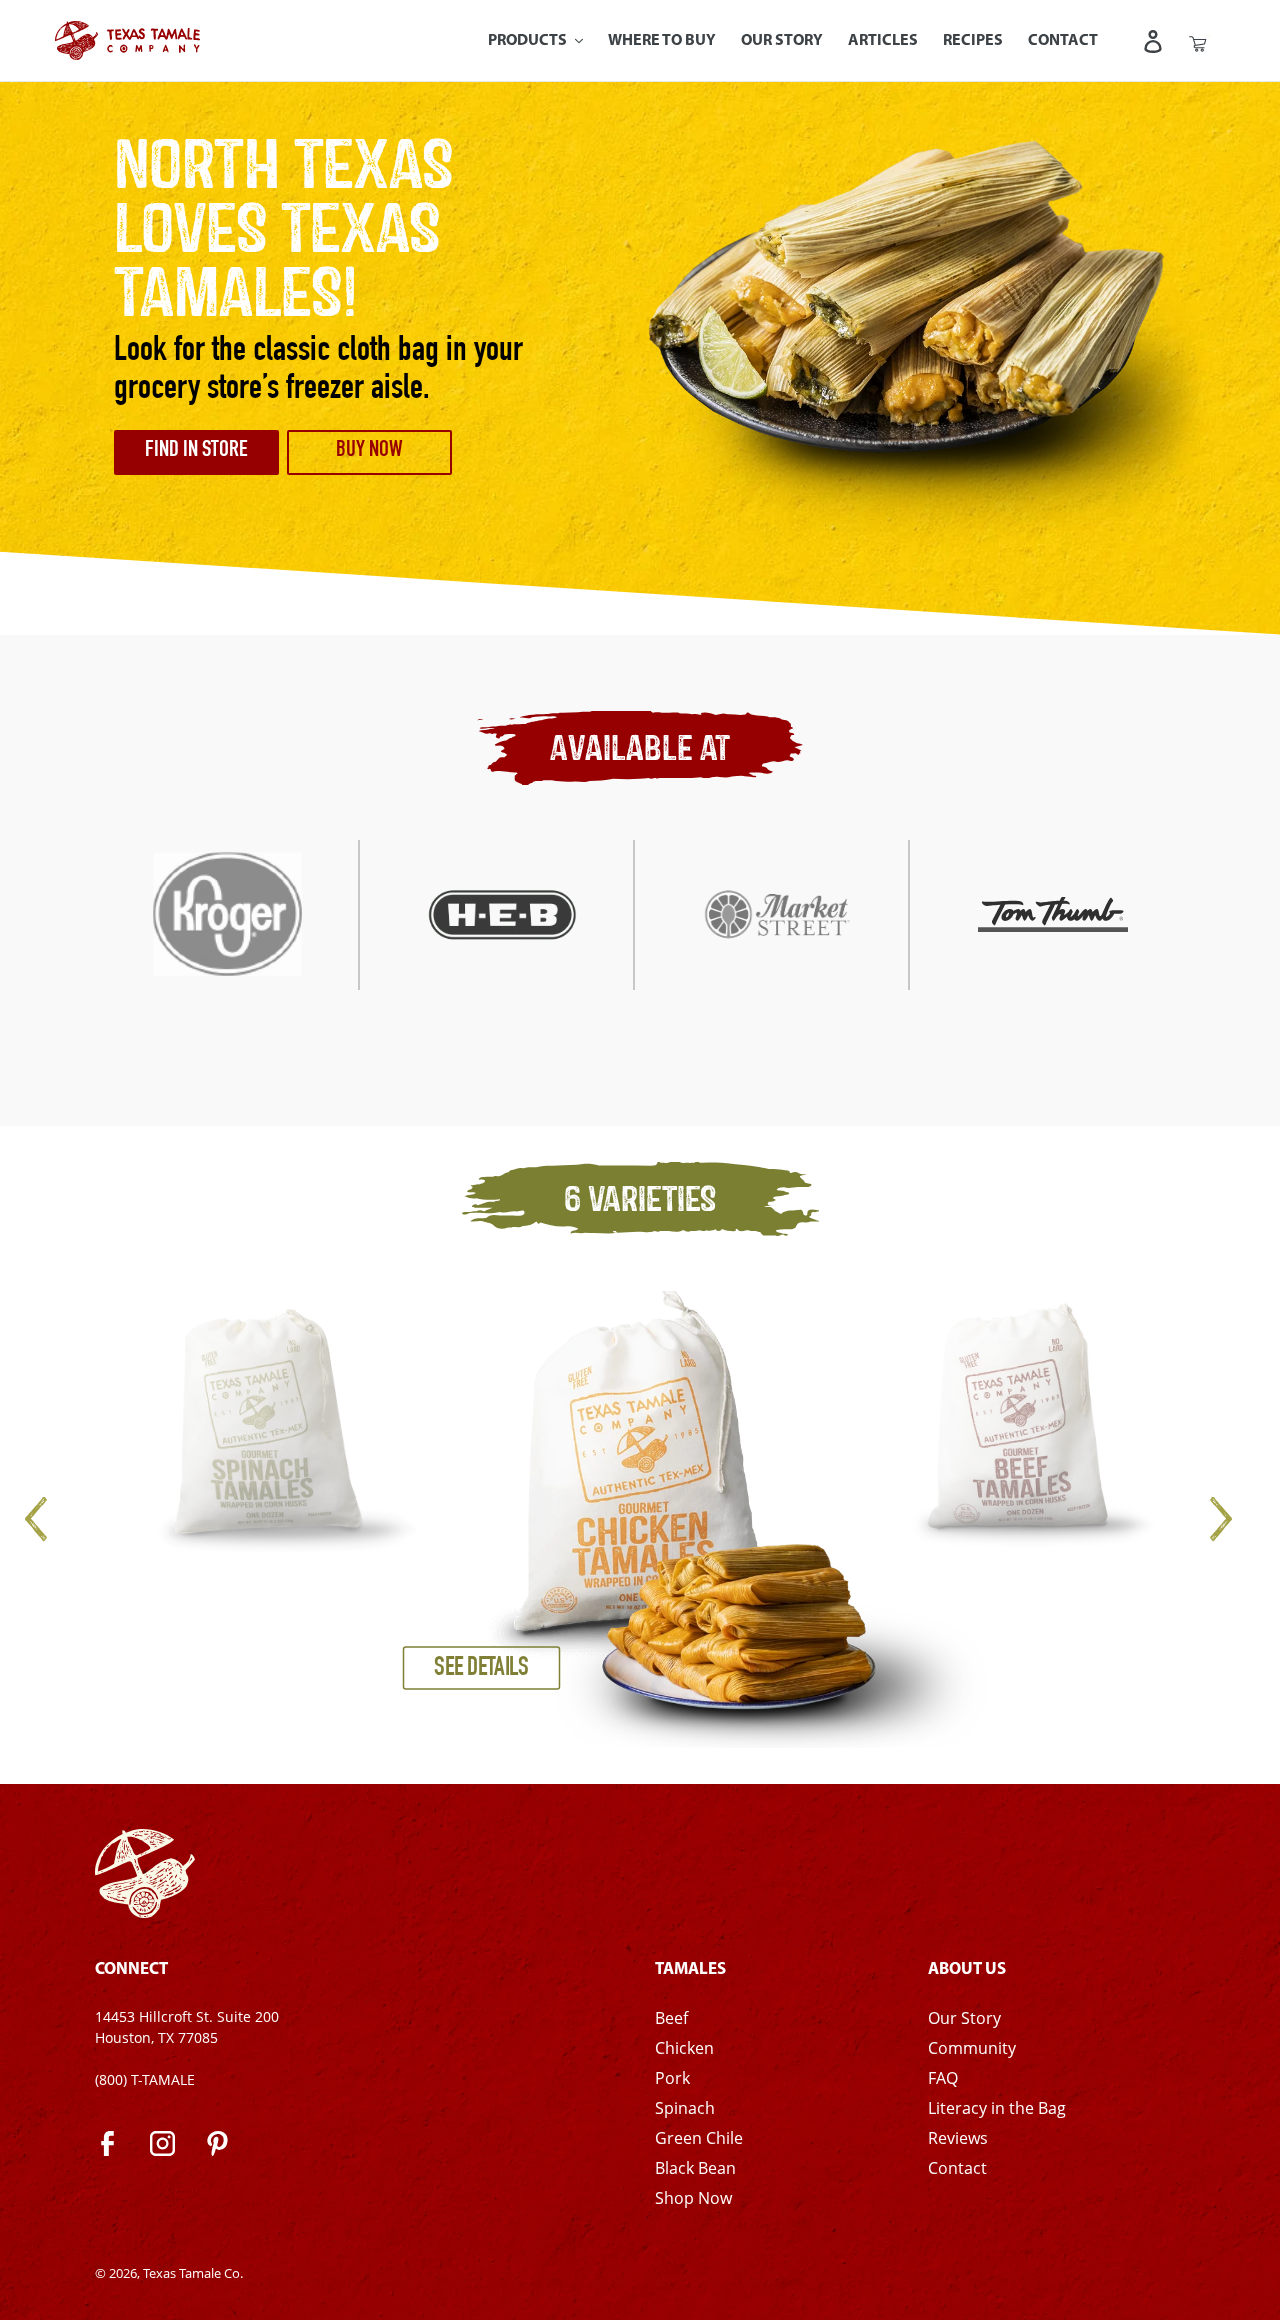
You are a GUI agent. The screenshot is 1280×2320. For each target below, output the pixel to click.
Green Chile (699, 2138)
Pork (672, 2078)
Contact (957, 2168)
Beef (671, 2018)
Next (1220, 1519)
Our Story (964, 2018)
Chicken (684, 2048)
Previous (60, 1519)
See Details (481, 1669)
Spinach (685, 2108)
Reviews (958, 2138)
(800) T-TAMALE (145, 2079)
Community (972, 2048)
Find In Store (196, 451)
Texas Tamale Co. (193, 2273)
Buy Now (369, 451)
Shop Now (693, 2198)
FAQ (943, 2078)
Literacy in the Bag (997, 2108)
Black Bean (695, 2168)
